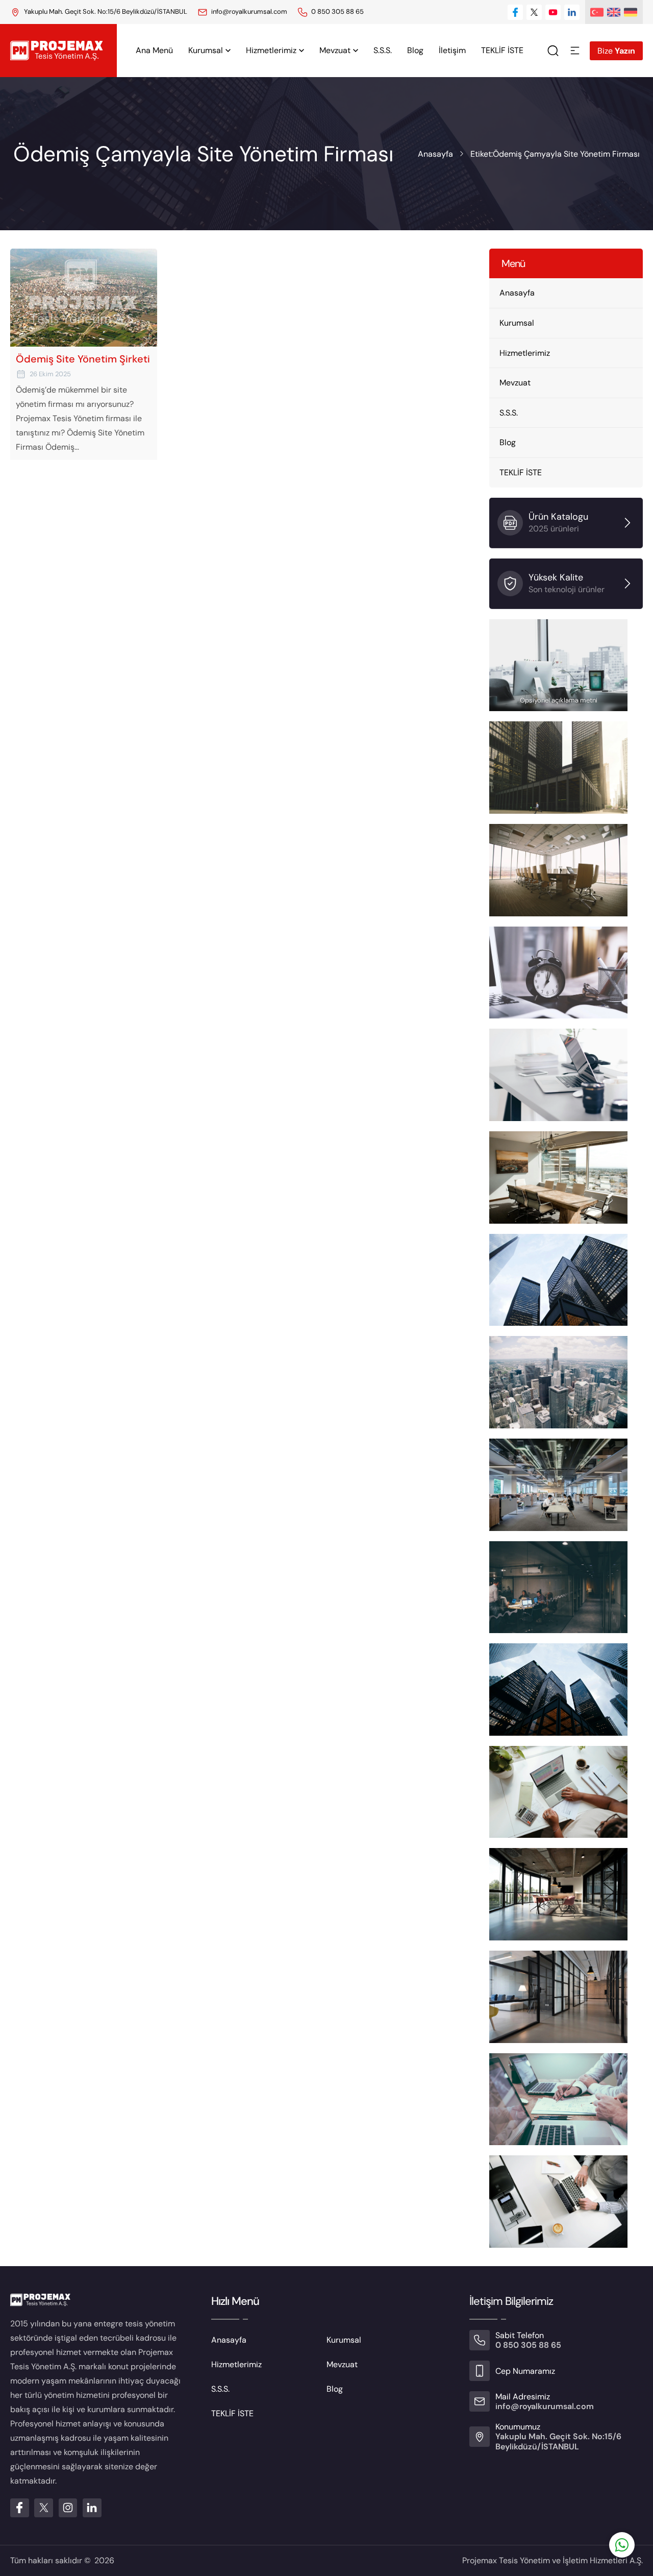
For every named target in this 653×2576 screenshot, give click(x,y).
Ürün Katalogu (558, 517)
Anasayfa (435, 154)
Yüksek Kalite (556, 577)
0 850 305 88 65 (337, 11)
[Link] (303, 12)
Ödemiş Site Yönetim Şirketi (83, 359)
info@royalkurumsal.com (249, 11)
